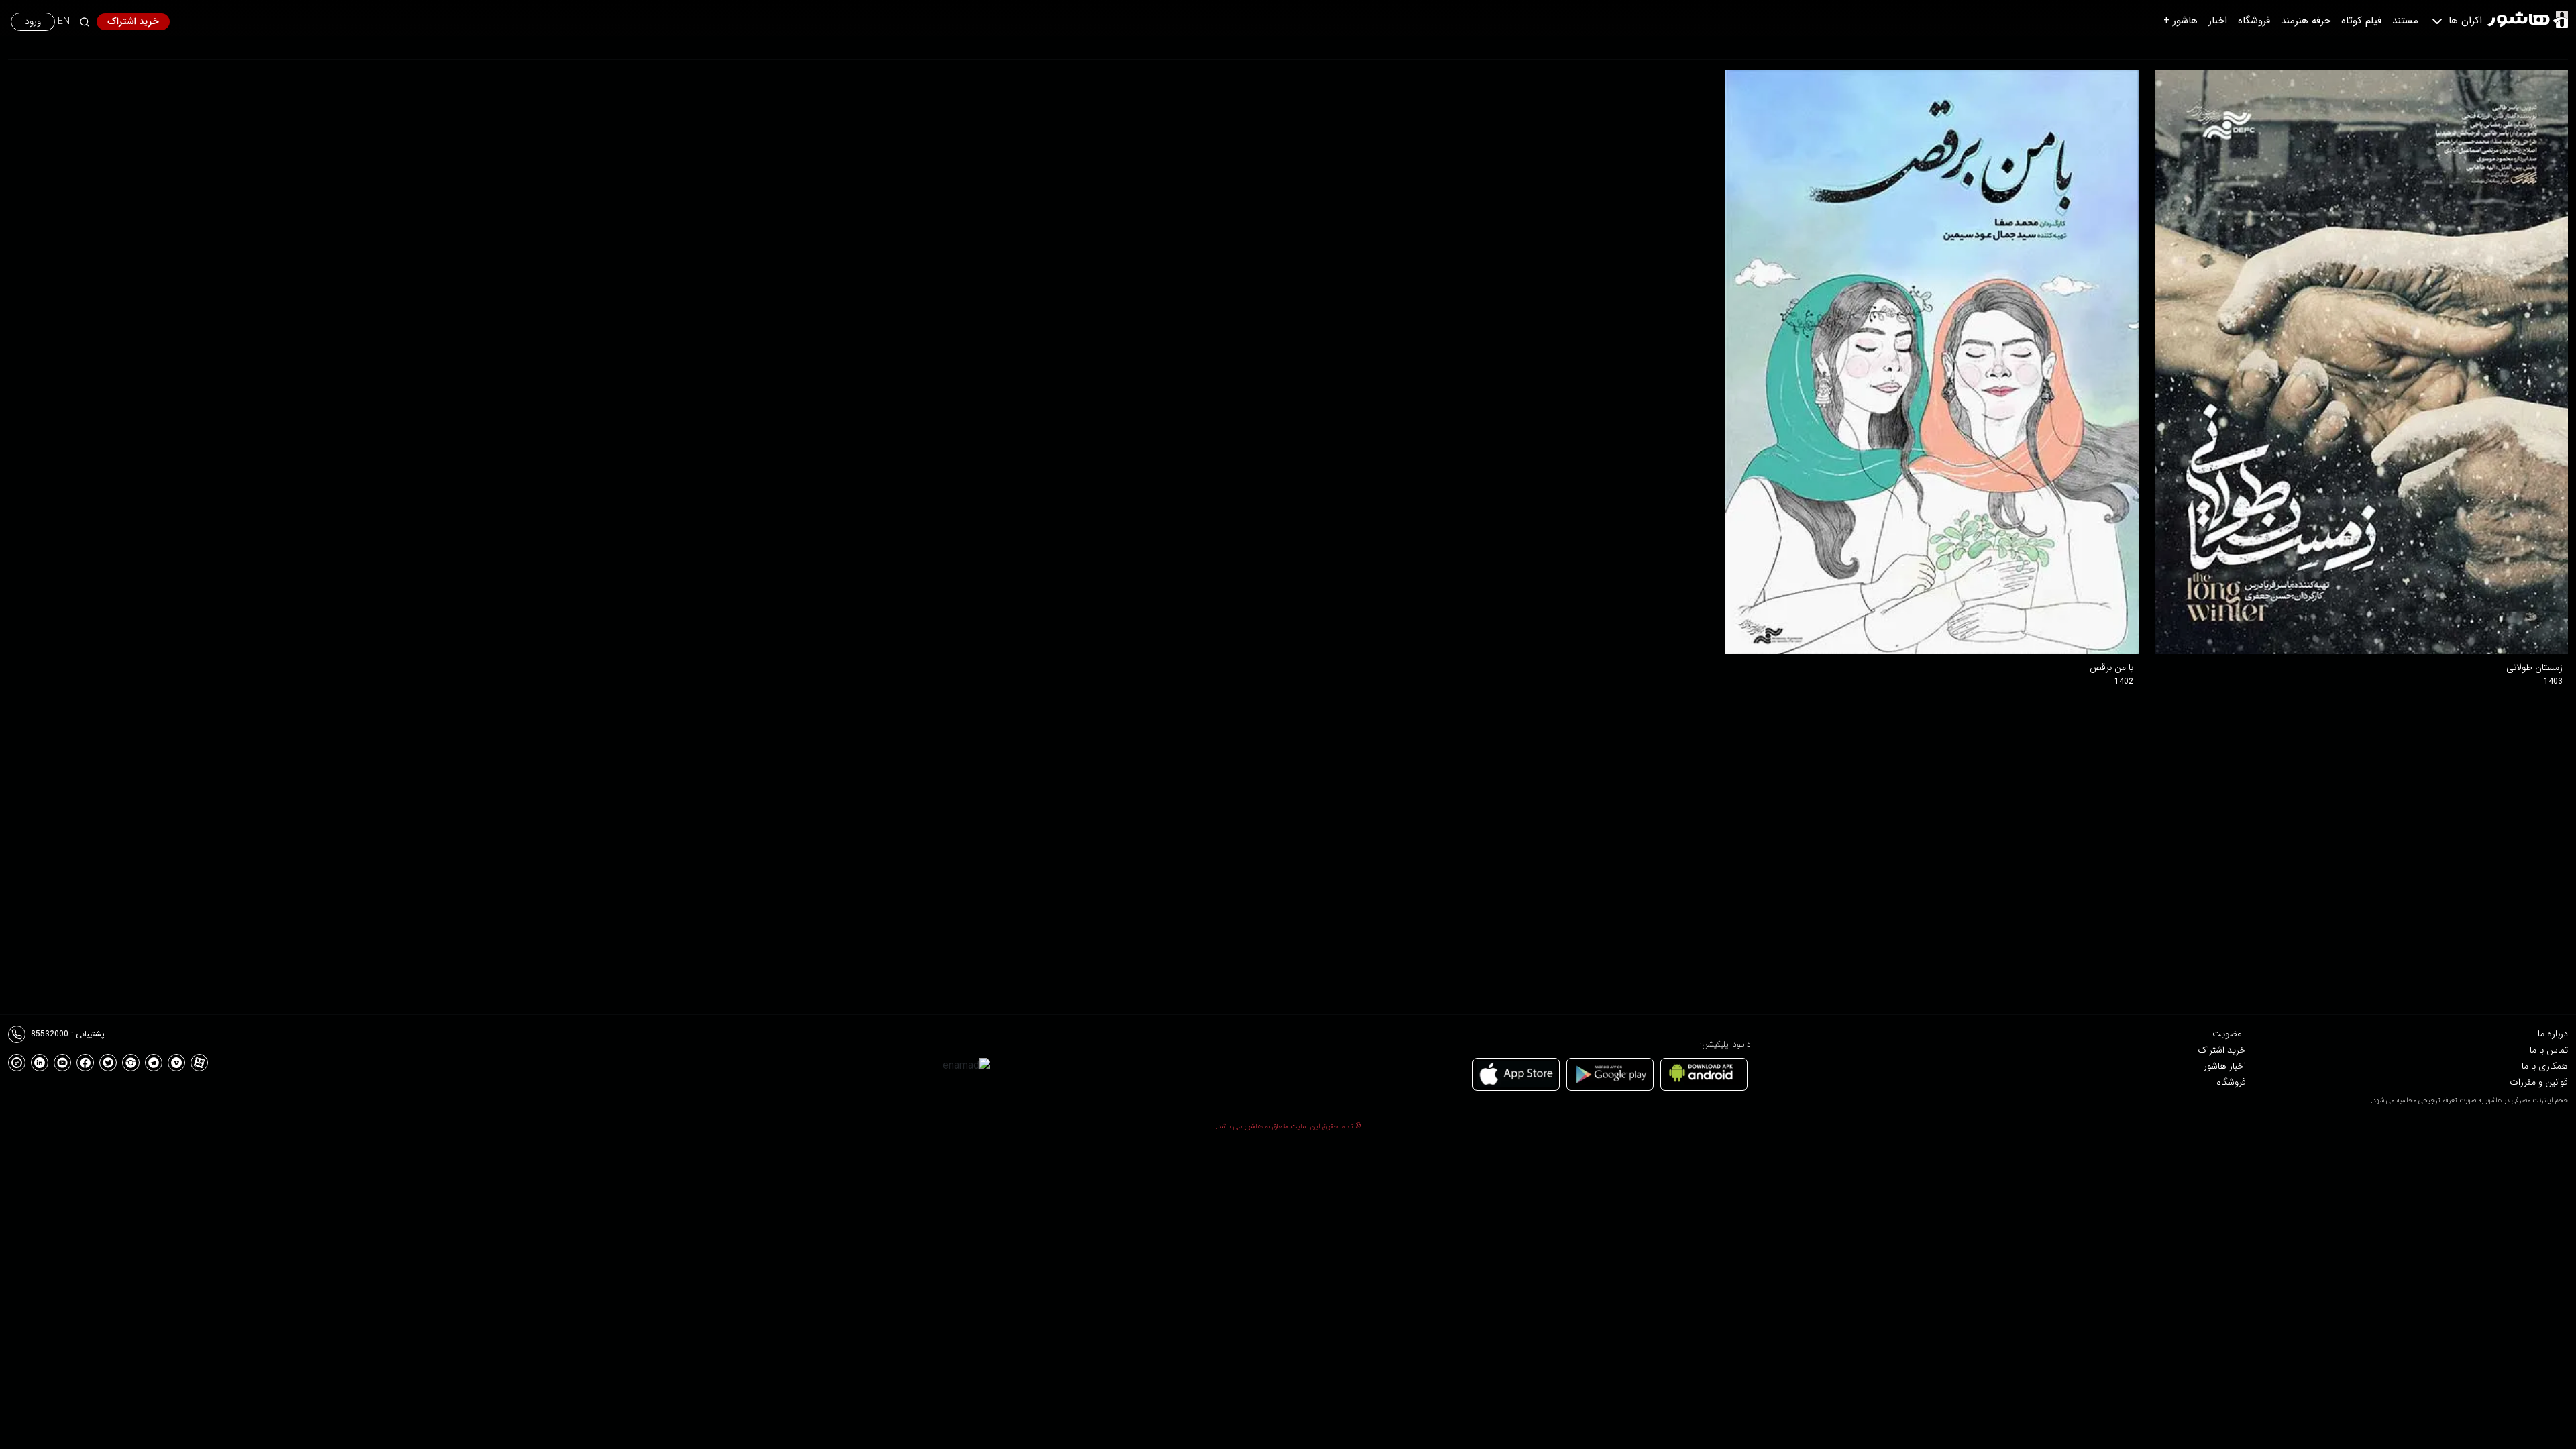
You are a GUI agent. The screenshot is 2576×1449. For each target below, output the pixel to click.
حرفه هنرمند (2306, 21)
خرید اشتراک (133, 21)
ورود (33, 21)
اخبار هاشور (2225, 1066)
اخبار (2218, 21)
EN (64, 22)
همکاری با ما (2545, 1066)
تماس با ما (2549, 1050)
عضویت (2227, 1034)
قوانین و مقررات (2539, 1082)
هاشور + (2181, 21)
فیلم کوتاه (2361, 21)
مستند (2405, 21)
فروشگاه (2254, 21)
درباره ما (2553, 1034)
